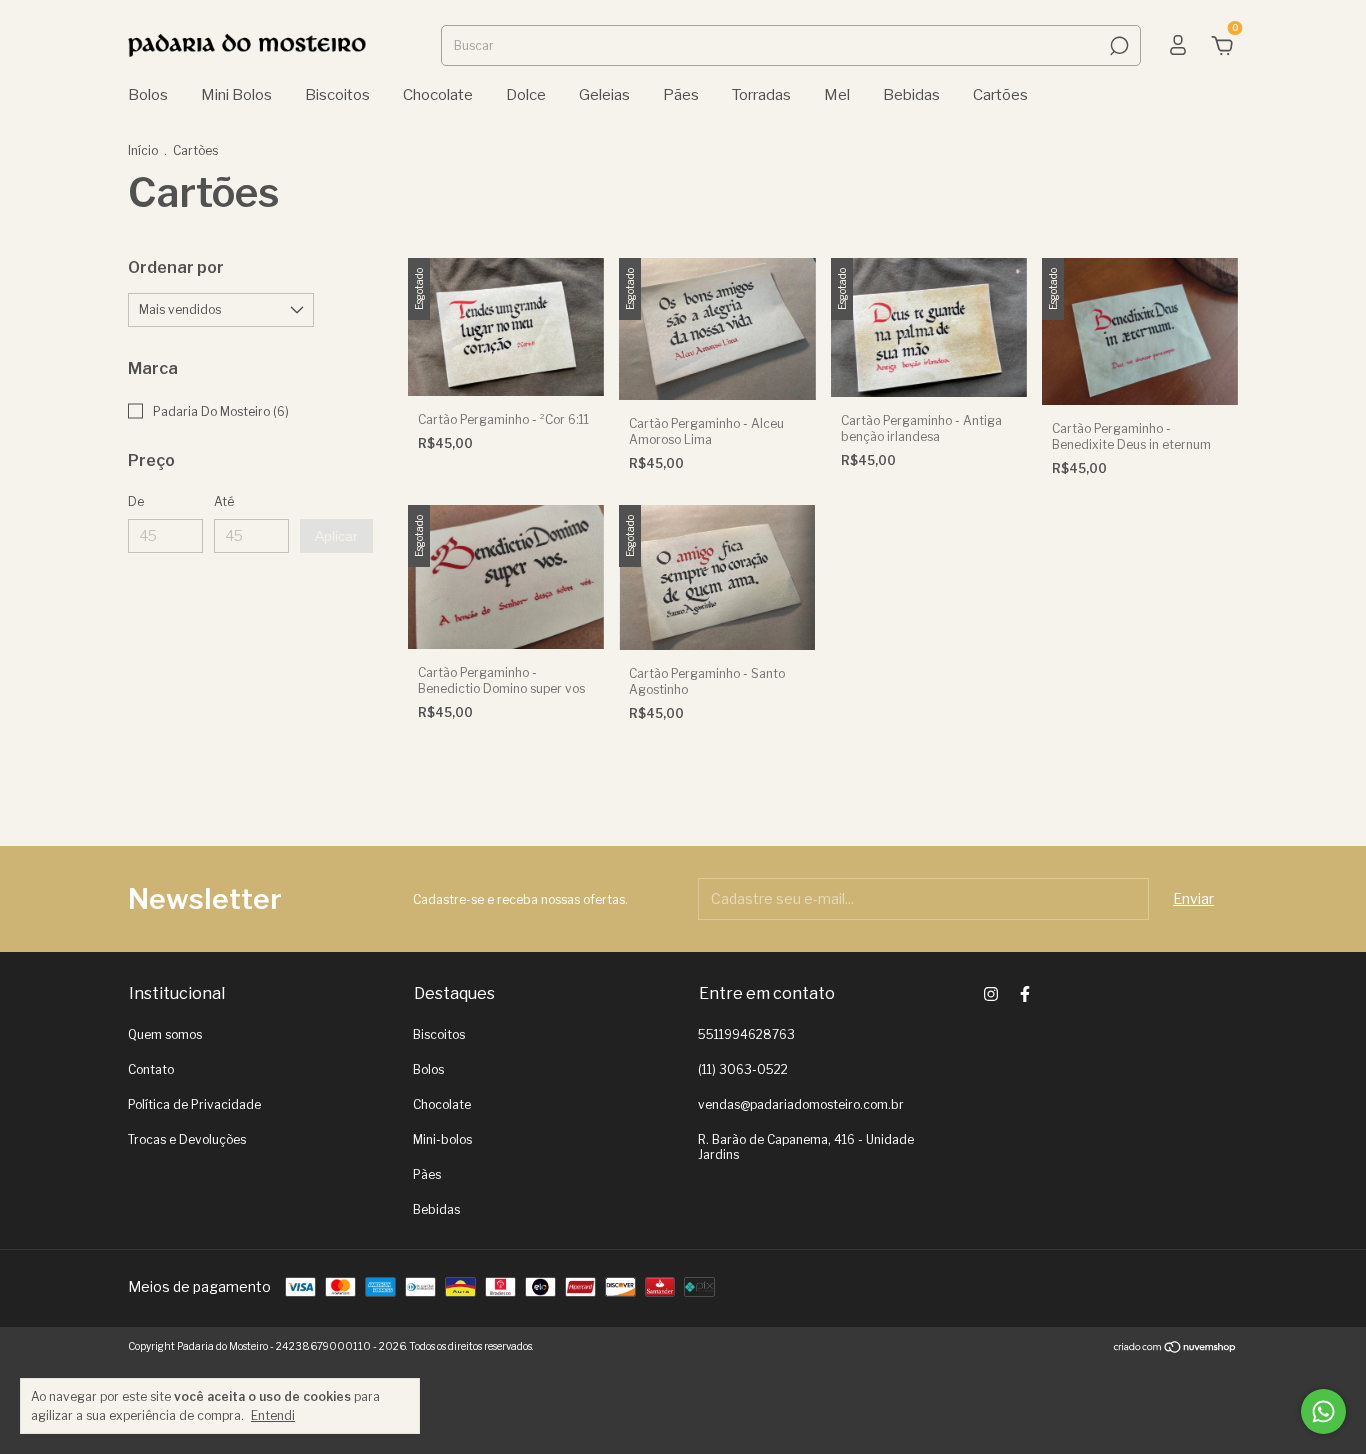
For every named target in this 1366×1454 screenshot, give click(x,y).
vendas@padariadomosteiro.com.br (801, 1104)
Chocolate (438, 95)
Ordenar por (176, 267)
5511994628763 (746, 1034)
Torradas (761, 95)
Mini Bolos (236, 95)
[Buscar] (1117, 46)
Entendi (273, 1415)
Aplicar (336, 536)
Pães (681, 95)
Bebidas (911, 95)
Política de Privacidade (194, 1104)
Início (143, 150)
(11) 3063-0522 (743, 1069)
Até (224, 501)
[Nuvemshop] (1175, 1348)
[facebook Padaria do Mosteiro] (1025, 994)
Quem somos (165, 1034)
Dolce (526, 95)
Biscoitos (337, 95)
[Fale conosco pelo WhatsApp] (1323, 1411)
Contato (151, 1069)
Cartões (1000, 95)
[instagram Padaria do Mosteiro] (991, 994)
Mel (837, 95)
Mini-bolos (442, 1139)
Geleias (604, 95)
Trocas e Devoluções (187, 1139)
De (136, 501)
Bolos (148, 95)
